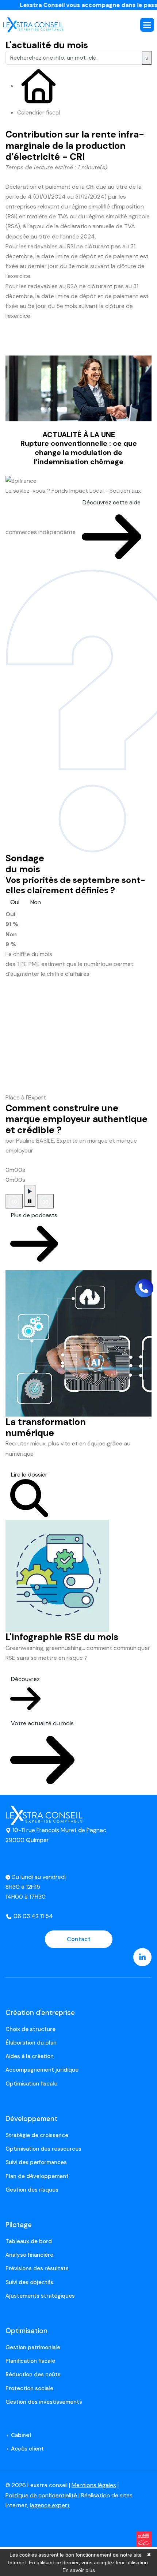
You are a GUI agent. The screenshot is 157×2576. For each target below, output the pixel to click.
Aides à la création (30, 2056)
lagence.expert (50, 2505)
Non (36, 902)
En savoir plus (79, 2570)
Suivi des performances (36, 2162)
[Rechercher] (147, 58)
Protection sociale (29, 2388)
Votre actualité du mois (42, 1723)
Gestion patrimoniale (33, 2347)
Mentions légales (94, 2485)
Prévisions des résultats (37, 2268)
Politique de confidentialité (41, 2495)
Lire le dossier (29, 1475)
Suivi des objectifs (29, 2282)
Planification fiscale (30, 2361)
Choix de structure (30, 2029)
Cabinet (21, 2435)
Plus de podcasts (34, 1215)
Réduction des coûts (33, 2374)
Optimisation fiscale (31, 2084)
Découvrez (25, 1679)
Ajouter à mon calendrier (51, 348)
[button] (147, 25)
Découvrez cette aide (112, 502)
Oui (15, 902)
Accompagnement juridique (42, 2070)
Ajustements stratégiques (40, 2296)
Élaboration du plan (31, 2043)
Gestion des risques (32, 2190)
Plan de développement (37, 2176)
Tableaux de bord (29, 2241)
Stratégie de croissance (37, 2135)
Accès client (27, 2449)
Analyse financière (29, 2255)
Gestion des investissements (44, 2402)
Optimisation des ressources (43, 2149)
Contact (79, 1939)
